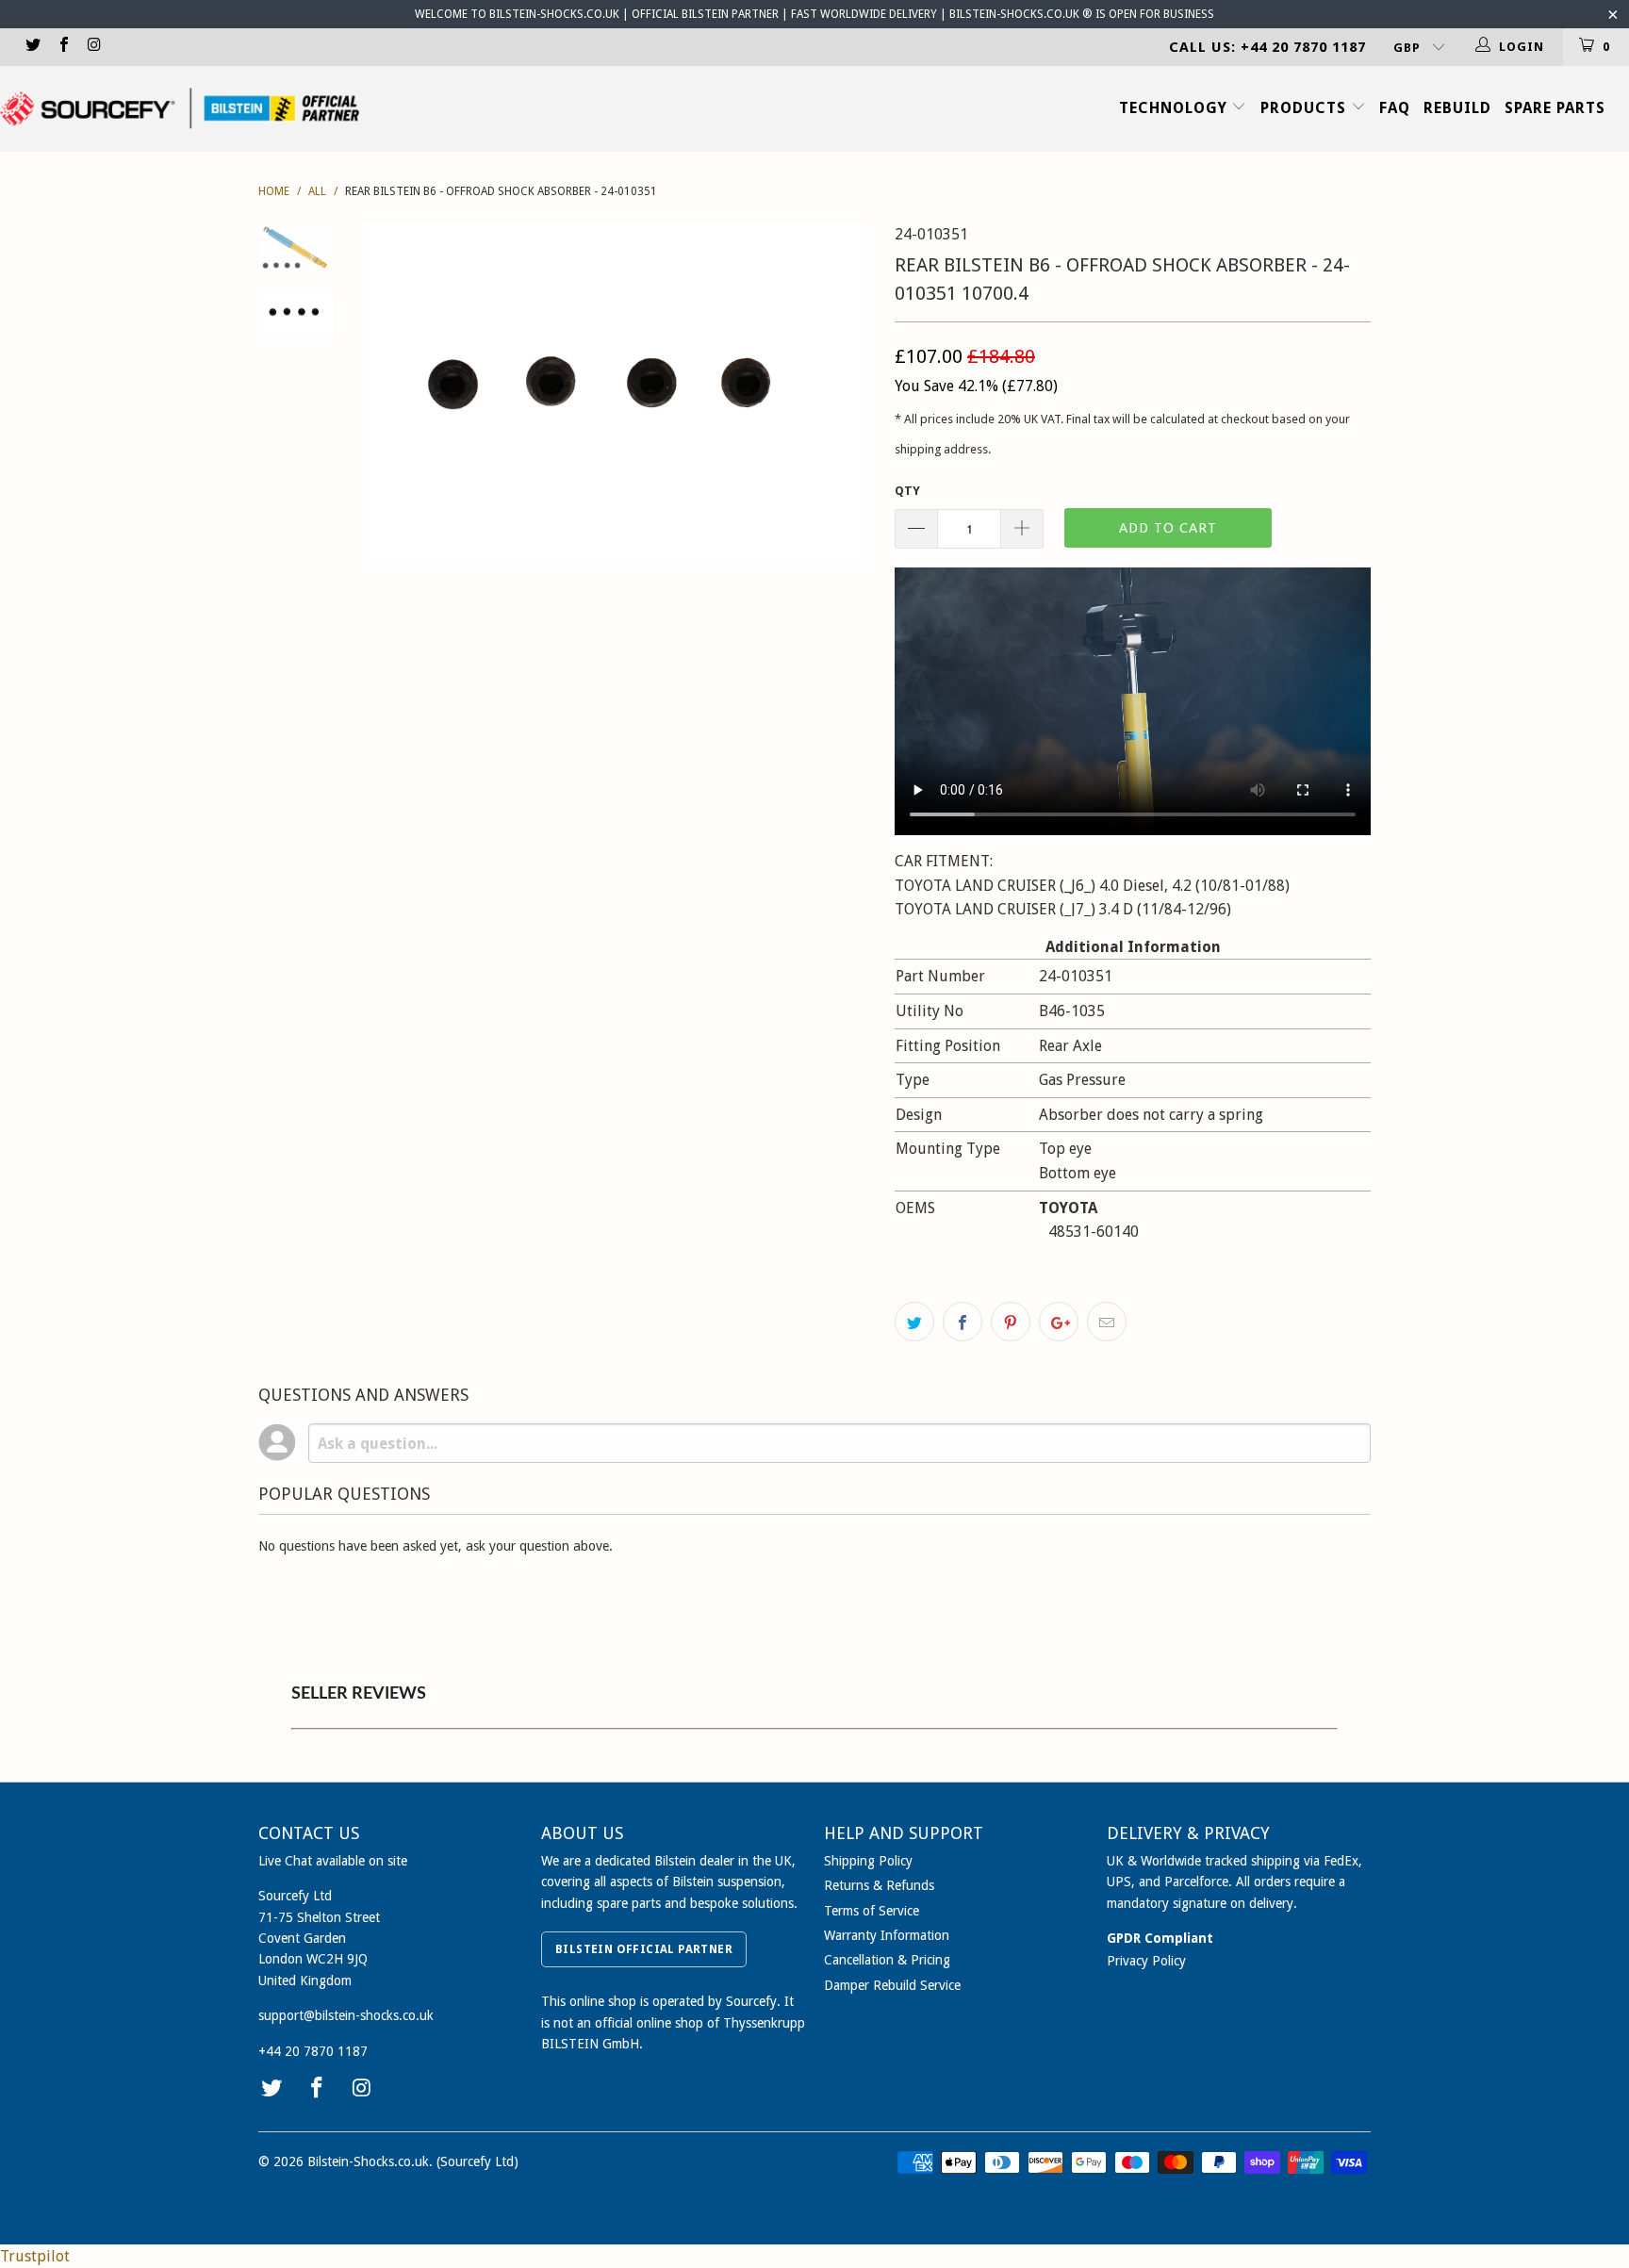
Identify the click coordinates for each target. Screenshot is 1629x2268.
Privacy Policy (1146, 1961)
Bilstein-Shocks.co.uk (368, 2161)
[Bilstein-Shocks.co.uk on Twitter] (32, 47)
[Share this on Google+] (1059, 1322)
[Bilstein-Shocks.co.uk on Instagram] (93, 47)
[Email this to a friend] (1107, 1322)
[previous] (390, 393)
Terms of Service (872, 1911)
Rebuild (1457, 108)
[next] (848, 393)
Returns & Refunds (879, 1885)
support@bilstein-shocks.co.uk (346, 2015)
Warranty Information (887, 1935)
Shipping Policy (868, 1861)
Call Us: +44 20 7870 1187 (1267, 47)
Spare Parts (1555, 108)
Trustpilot (35, 2256)
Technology (1176, 108)
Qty (907, 491)
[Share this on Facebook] (963, 1322)
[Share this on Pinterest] (1011, 1322)
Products (1306, 108)
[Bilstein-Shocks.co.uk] (180, 108)
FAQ (1395, 108)
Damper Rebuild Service (892, 1985)
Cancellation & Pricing (887, 1960)
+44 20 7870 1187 (313, 2051)
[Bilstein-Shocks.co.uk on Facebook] (62, 47)
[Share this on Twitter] (914, 1322)
